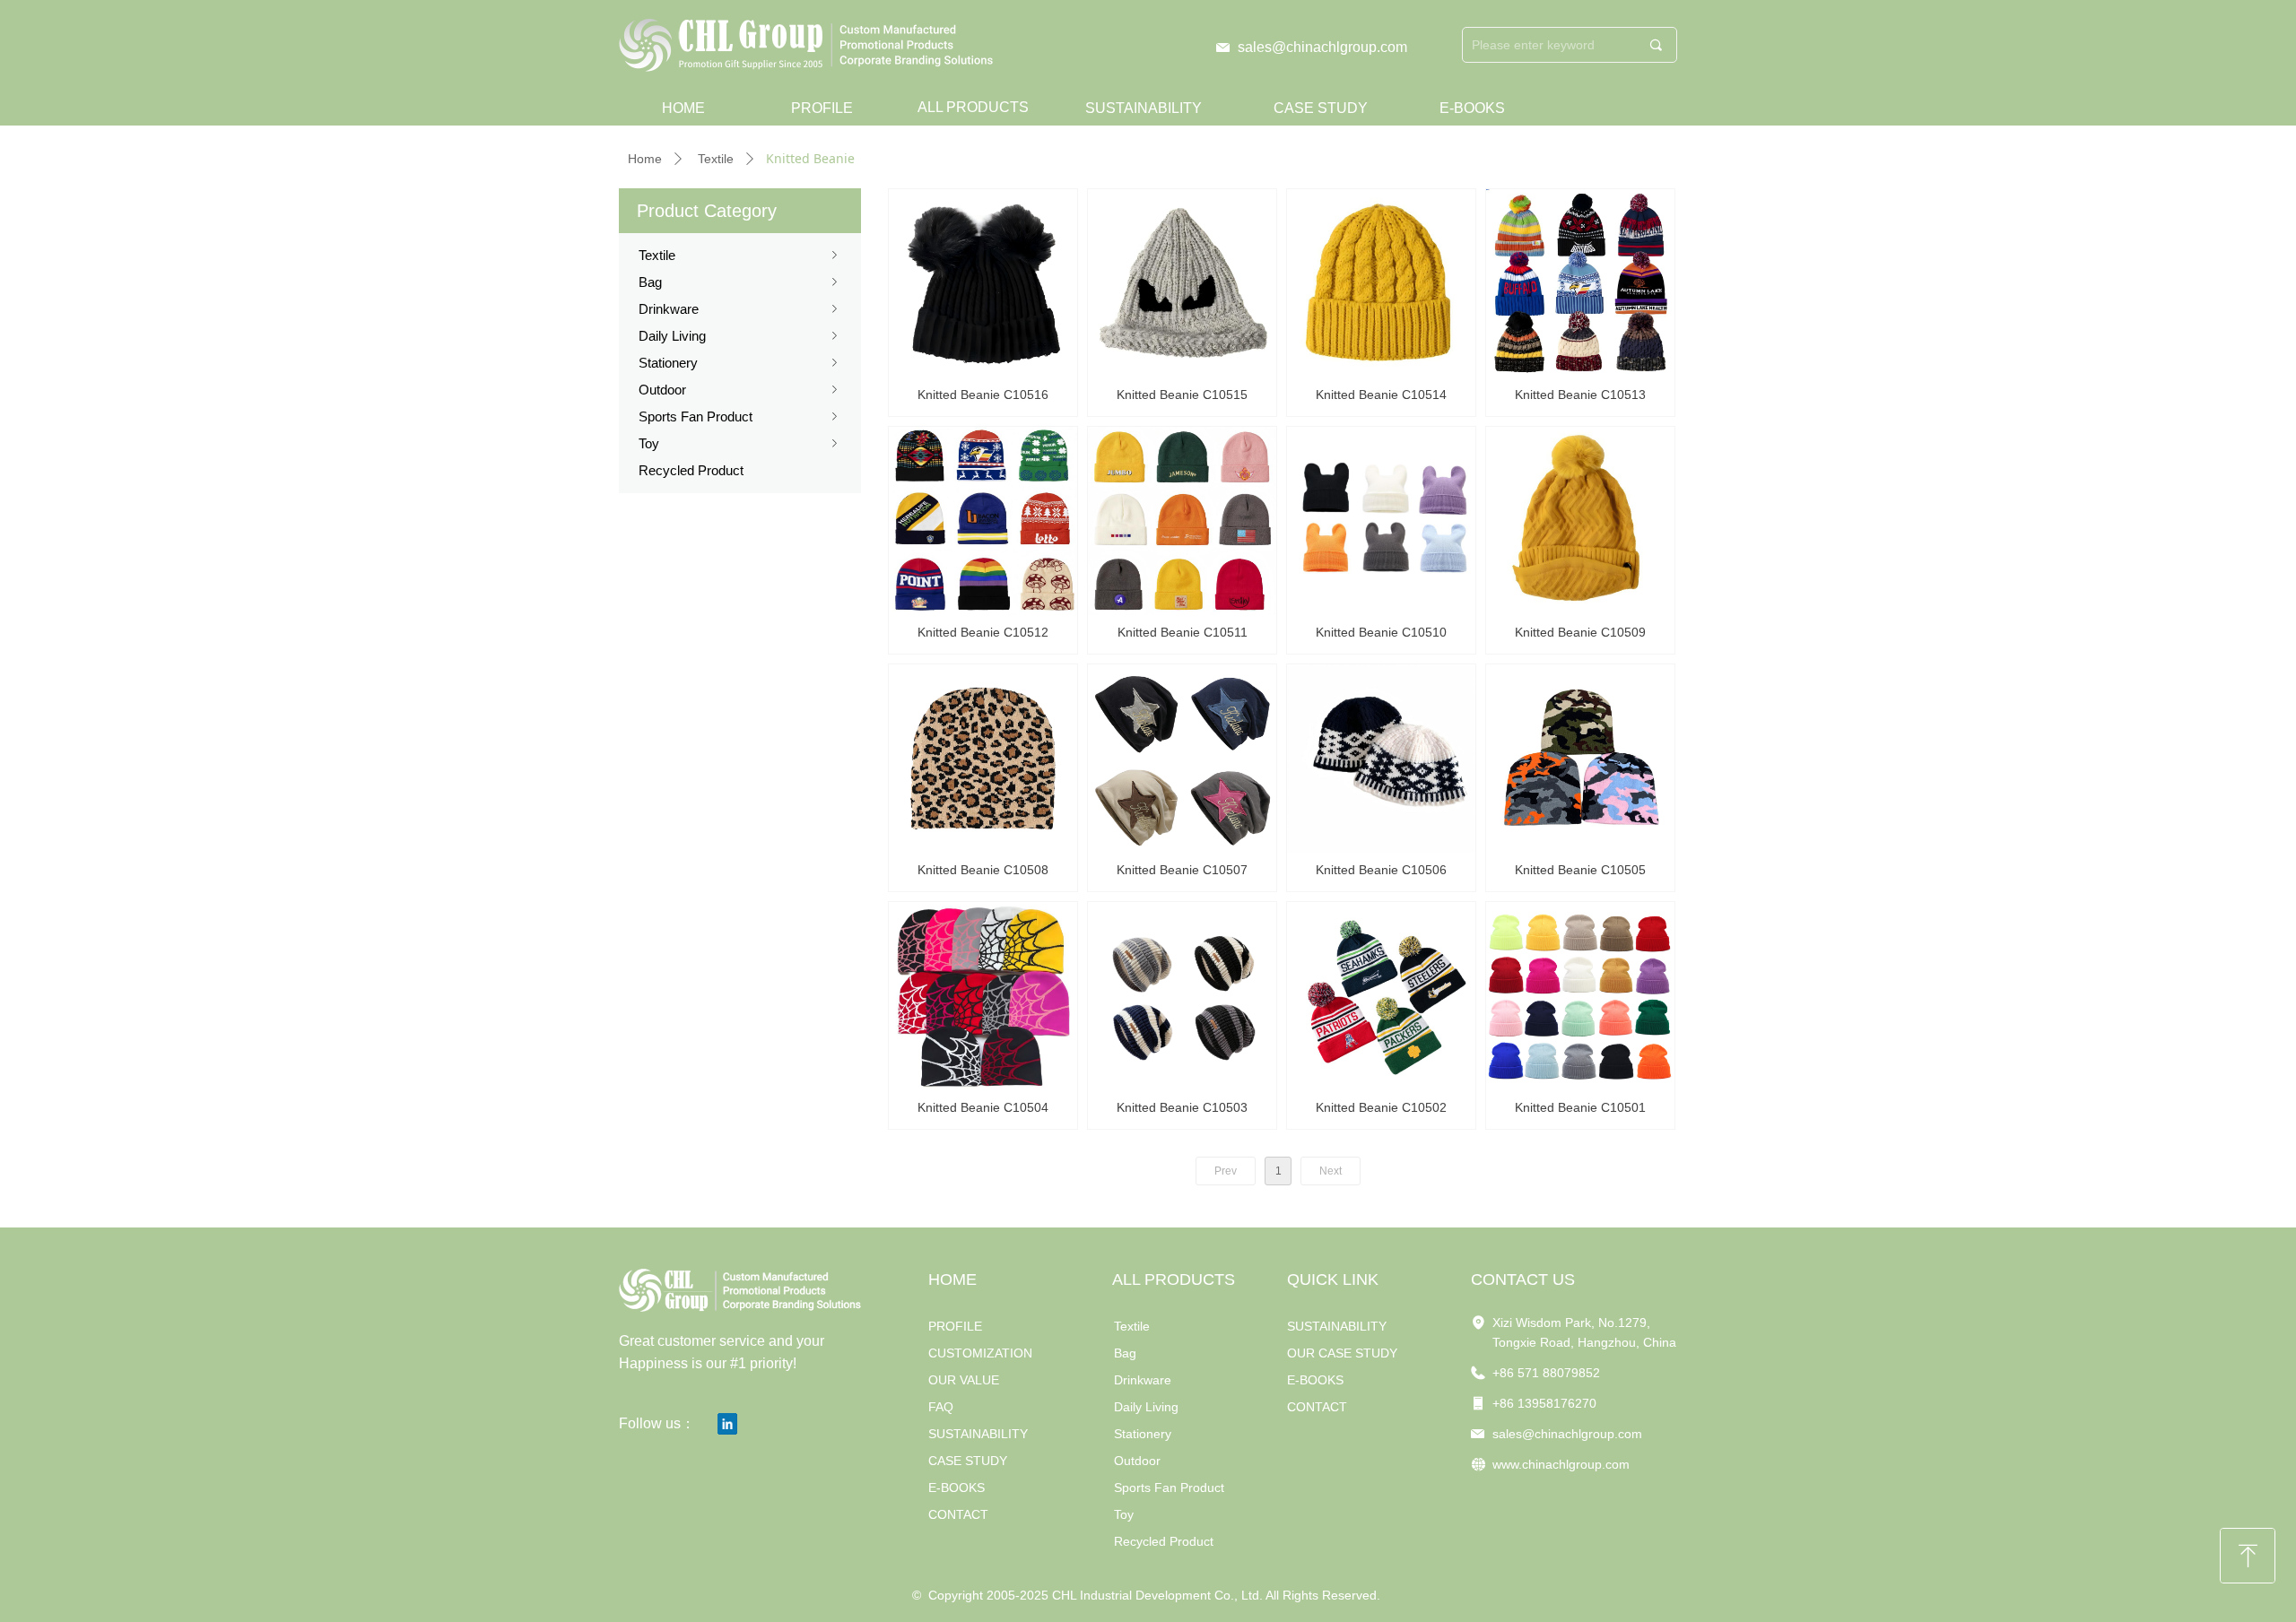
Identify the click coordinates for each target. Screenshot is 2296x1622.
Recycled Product (691, 470)
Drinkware (740, 309)
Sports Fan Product (740, 416)
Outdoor (740, 390)
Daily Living (740, 336)
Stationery (740, 363)
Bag (740, 282)
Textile (716, 159)
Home (645, 159)
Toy (740, 443)
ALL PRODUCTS (973, 107)
